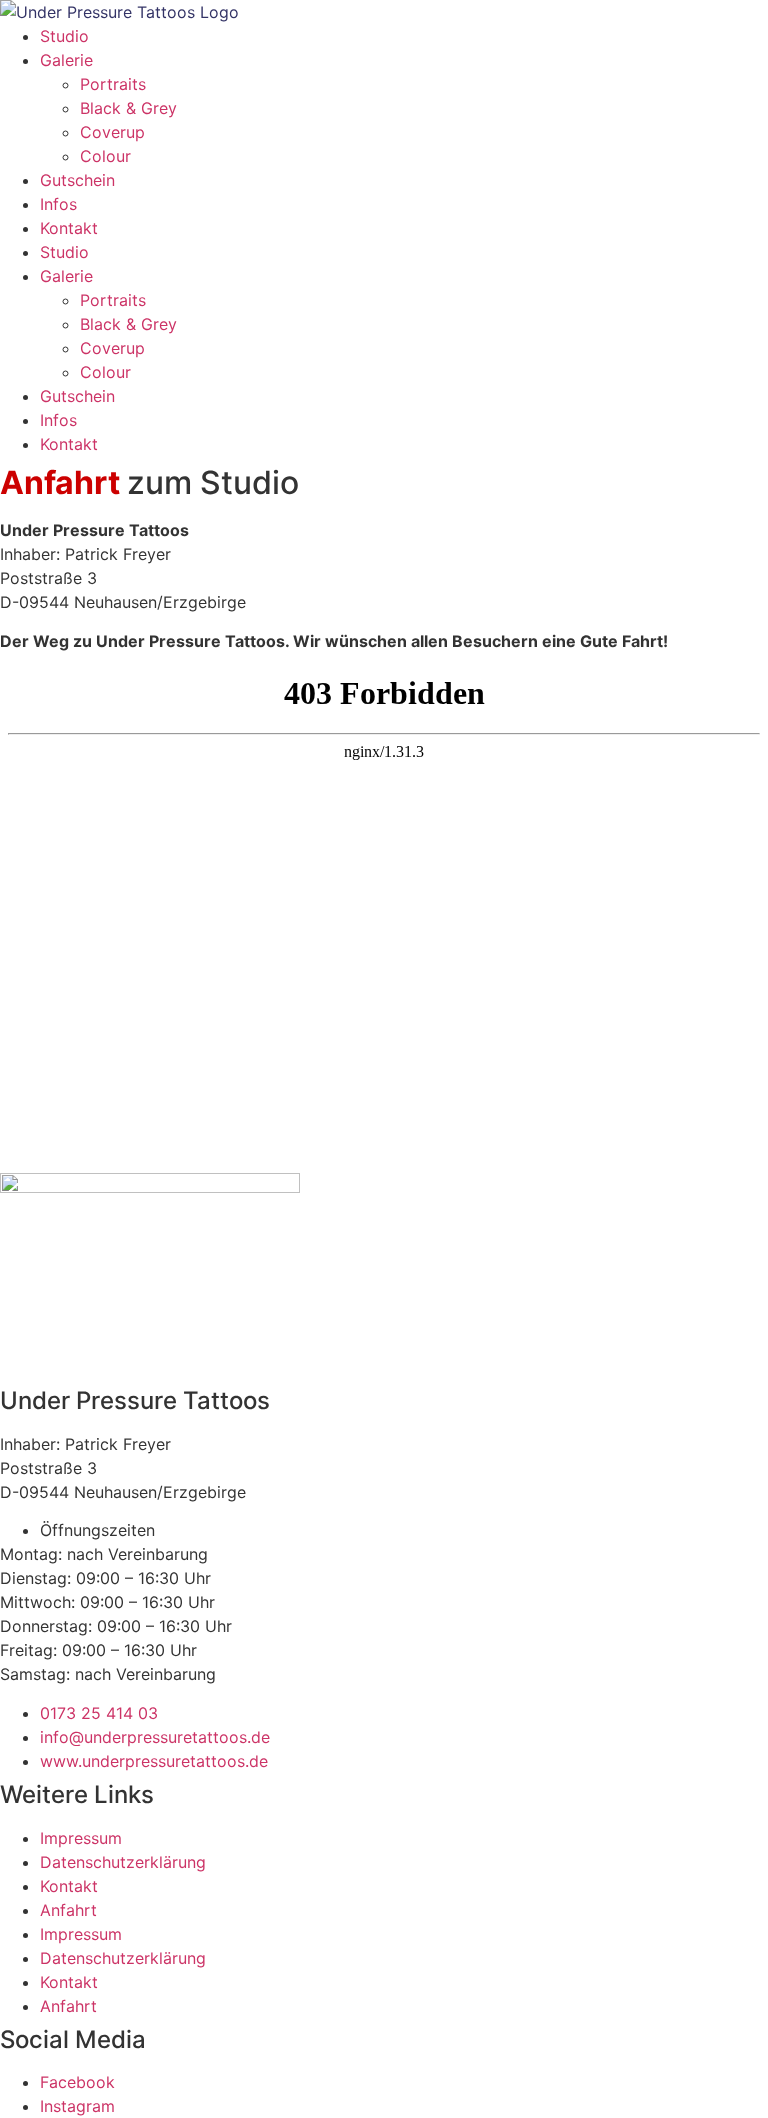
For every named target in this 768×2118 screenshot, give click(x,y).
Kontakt (69, 228)
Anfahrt (68, 1910)
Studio (64, 36)
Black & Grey (128, 108)
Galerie (66, 60)
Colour (105, 156)
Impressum (81, 1838)
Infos (58, 204)
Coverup (112, 132)
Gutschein (77, 180)
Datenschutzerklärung (123, 1862)
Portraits (113, 84)
